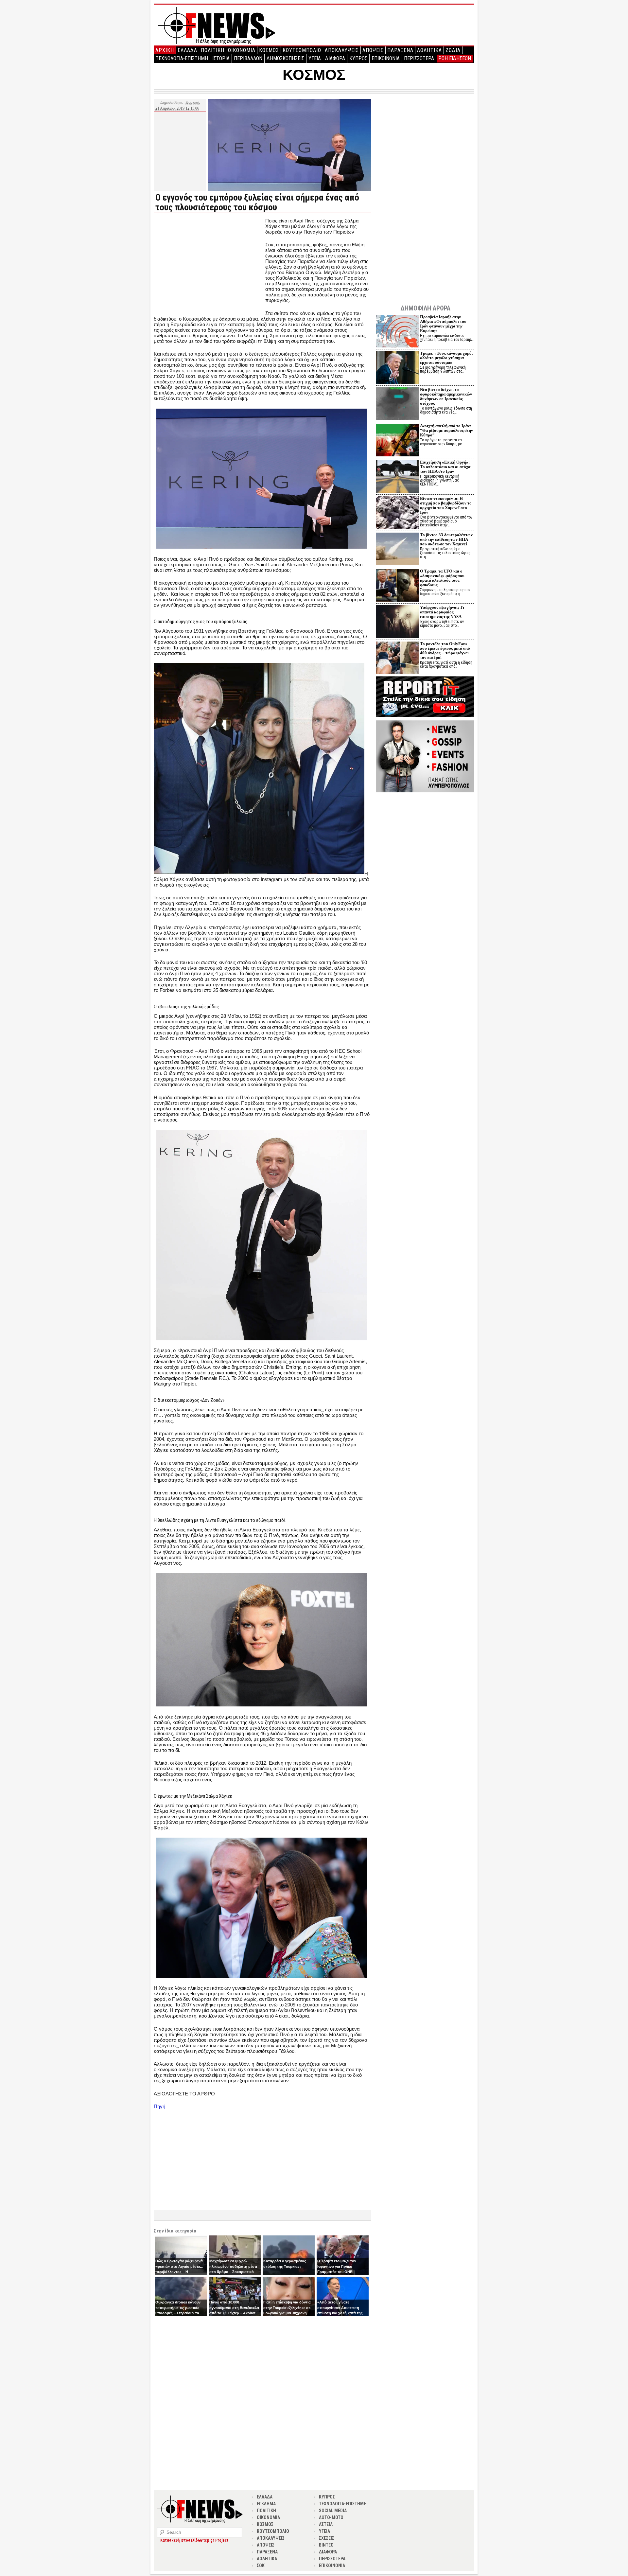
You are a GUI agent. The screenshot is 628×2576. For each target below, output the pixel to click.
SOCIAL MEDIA (333, 2511)
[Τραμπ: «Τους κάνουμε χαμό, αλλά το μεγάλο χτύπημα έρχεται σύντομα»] (397, 368)
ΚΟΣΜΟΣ (269, 50)
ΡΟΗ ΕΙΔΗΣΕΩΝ (455, 58)
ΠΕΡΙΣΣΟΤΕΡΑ (419, 58)
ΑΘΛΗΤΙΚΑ (429, 50)
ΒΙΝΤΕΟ (326, 2545)
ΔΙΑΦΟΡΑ (335, 58)
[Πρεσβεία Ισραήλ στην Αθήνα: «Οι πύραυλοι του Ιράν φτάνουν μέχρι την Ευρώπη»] (397, 332)
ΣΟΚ (261, 2566)
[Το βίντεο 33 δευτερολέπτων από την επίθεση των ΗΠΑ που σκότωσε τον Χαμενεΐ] (397, 550)
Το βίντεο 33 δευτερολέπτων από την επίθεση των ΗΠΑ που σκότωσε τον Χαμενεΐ (446, 539)
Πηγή (159, 2106)
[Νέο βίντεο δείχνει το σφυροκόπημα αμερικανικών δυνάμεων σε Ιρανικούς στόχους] (397, 405)
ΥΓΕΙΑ (315, 58)
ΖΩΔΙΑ (453, 50)
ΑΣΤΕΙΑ (326, 2524)
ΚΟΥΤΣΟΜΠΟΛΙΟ (302, 50)
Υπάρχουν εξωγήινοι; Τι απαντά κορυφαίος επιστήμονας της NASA (442, 612)
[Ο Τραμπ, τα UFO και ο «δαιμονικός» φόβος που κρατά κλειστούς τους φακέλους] (397, 586)
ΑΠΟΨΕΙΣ (373, 50)
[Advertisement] (209, 264)
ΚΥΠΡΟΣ (358, 58)
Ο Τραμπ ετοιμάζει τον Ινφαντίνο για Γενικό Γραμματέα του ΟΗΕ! (337, 2266)
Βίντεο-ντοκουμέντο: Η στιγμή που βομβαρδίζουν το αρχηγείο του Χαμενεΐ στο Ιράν (446, 505)
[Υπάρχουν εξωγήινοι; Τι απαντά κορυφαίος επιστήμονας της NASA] (397, 622)
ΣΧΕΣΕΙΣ (327, 2538)
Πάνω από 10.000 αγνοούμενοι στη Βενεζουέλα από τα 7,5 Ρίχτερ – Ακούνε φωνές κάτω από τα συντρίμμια (234, 2313)
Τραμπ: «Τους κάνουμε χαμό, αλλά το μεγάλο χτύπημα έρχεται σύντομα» (446, 358)
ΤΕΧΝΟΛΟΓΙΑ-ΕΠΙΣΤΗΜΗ (182, 58)
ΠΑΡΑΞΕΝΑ (400, 50)
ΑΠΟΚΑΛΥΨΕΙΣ (342, 50)
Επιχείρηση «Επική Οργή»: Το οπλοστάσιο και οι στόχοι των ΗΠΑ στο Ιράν (446, 467)
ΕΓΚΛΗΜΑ (266, 2504)
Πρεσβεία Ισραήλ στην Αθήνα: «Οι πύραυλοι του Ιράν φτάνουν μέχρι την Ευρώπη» (443, 324)
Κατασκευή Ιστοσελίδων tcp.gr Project (194, 2540)
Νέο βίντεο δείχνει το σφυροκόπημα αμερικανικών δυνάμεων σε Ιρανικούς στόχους (446, 396)
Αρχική (165, 50)
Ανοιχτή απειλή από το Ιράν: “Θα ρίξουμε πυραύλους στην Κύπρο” (446, 430)
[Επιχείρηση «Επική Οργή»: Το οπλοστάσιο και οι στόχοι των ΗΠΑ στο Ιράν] (397, 477)
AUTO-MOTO (331, 2517)
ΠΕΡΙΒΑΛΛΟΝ (248, 58)
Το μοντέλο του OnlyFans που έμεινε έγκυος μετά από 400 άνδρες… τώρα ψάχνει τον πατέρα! (445, 651)
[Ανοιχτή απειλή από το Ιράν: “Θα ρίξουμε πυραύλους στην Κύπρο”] (397, 441)
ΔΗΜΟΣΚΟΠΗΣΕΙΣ (285, 58)
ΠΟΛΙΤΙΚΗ (213, 50)
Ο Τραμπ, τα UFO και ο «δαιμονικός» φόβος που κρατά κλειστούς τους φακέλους (442, 578)
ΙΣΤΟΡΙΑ (221, 58)
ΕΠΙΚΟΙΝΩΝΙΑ (386, 58)
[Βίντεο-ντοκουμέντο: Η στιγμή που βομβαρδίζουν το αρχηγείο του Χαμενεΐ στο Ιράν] (397, 513)
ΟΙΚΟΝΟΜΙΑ (242, 50)
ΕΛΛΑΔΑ (187, 50)
